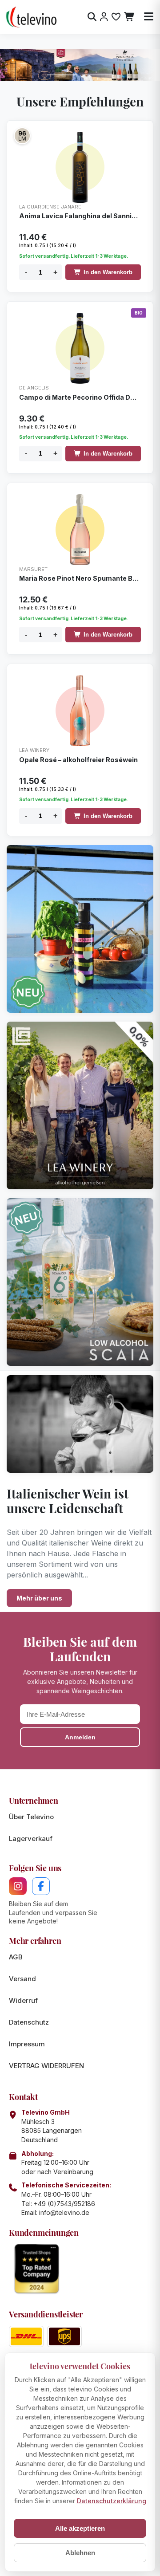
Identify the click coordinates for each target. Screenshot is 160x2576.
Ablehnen (80, 2553)
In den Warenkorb (108, 272)
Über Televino (31, 1817)
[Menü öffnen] (149, 17)
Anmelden (80, 1737)
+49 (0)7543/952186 (64, 2204)
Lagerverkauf (31, 1839)
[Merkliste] (116, 17)
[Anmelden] (104, 17)
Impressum (27, 2044)
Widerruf (23, 2000)
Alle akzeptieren (80, 2528)
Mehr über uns (39, 1598)
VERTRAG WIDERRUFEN (46, 2066)
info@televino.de (64, 2212)
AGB (16, 1957)
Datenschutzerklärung (112, 2501)
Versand (22, 1979)
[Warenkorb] (130, 17)
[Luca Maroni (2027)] (22, 136)
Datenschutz (29, 2022)
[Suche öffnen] (92, 17)
